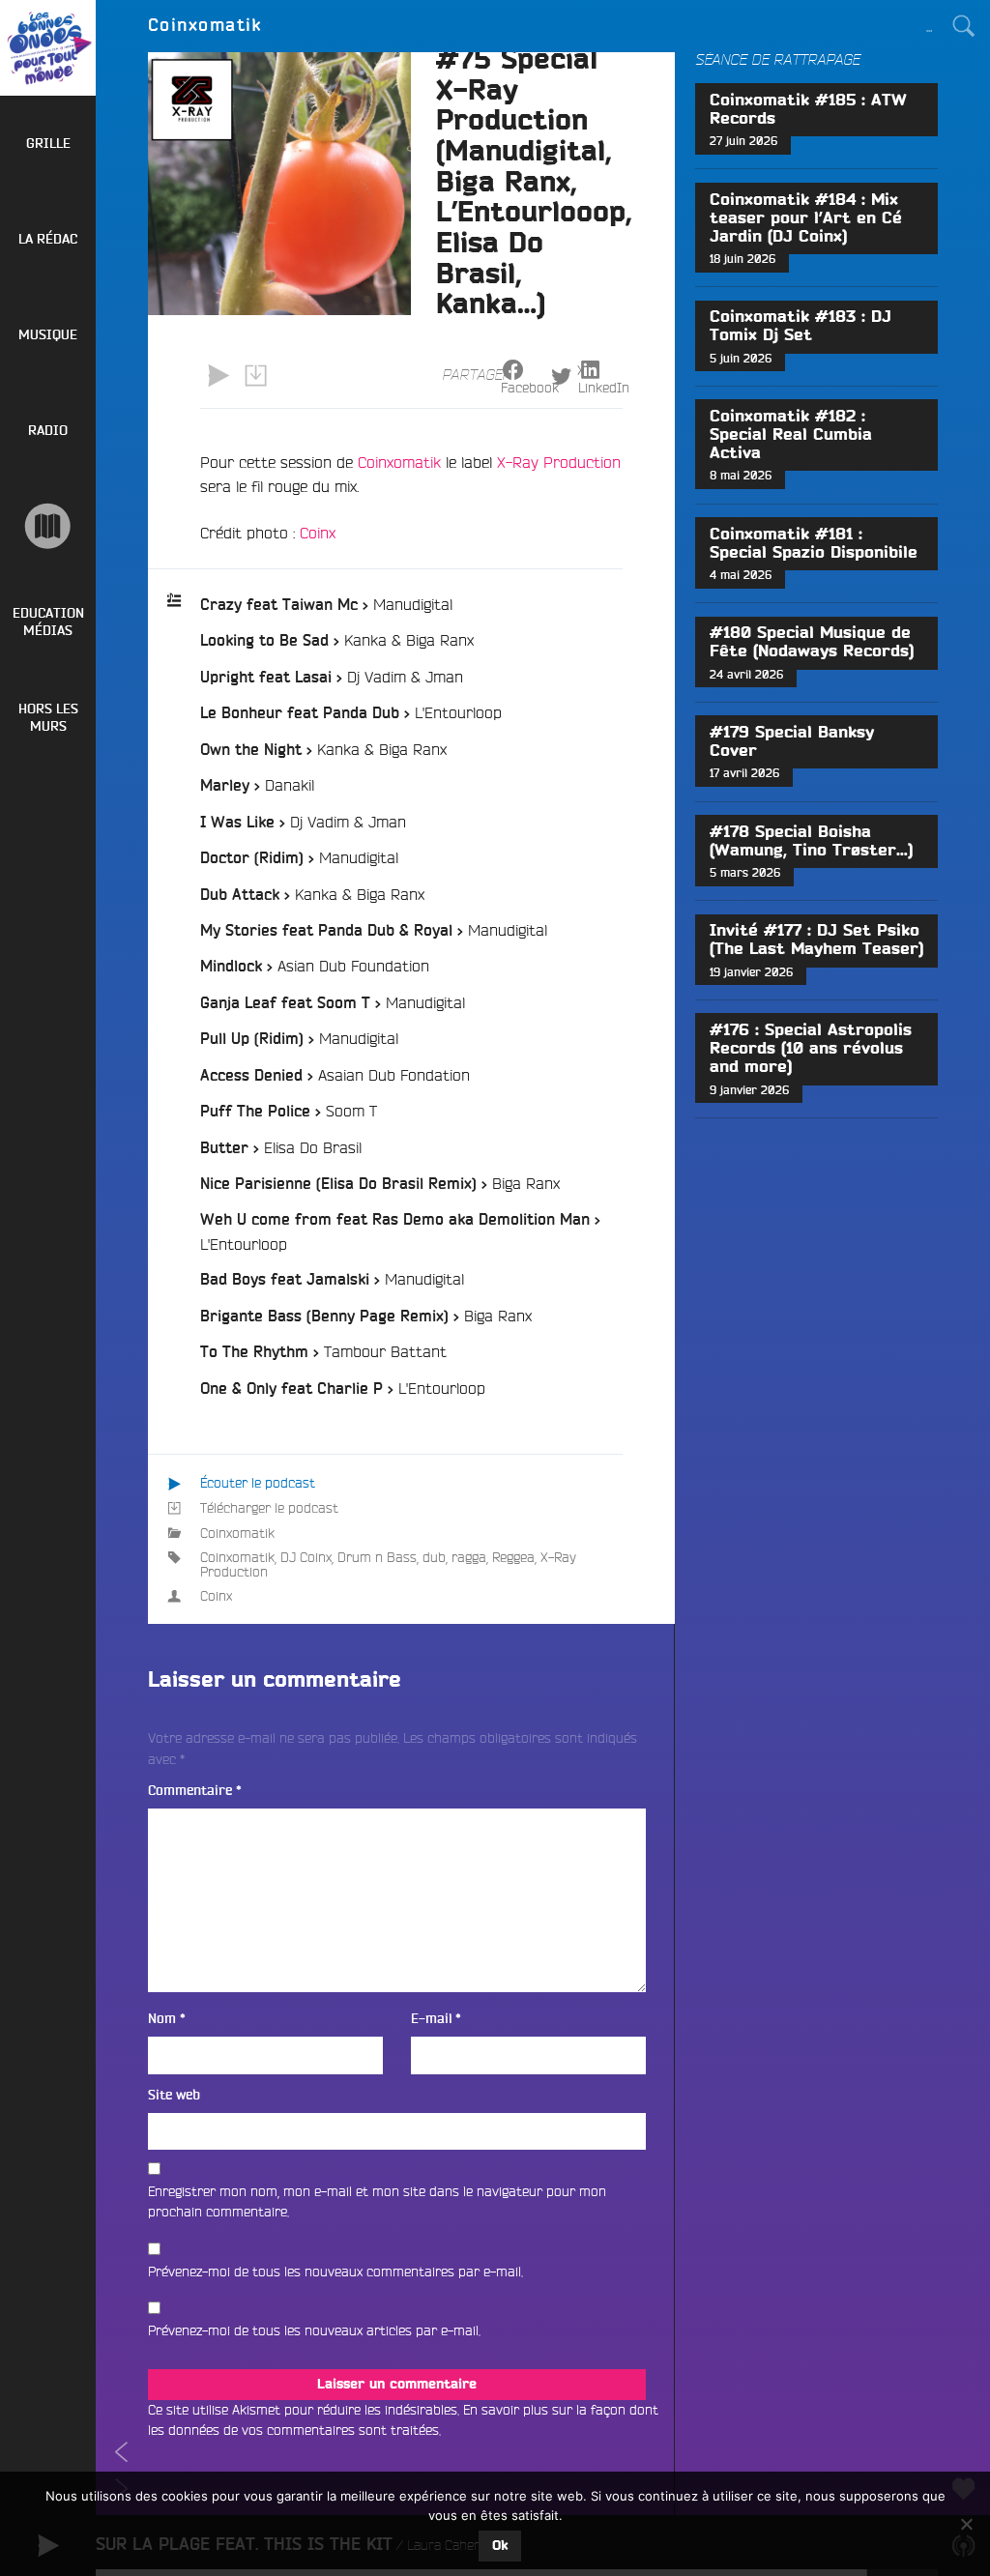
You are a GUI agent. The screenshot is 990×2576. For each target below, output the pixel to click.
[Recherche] (964, 26)
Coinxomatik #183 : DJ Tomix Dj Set (801, 326)
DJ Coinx (306, 1557)
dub (434, 1557)
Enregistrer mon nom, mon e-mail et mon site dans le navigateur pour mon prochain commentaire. (377, 2202)
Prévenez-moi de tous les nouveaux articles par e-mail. (314, 2330)
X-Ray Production (559, 462)
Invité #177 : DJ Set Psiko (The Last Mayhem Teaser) (816, 940)
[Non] (966, 2524)
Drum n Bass (377, 1557)
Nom (167, 2019)
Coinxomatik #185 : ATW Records (808, 110)
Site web (174, 2095)
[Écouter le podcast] (218, 376)
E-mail (436, 2019)
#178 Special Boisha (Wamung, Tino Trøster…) (811, 841)
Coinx (318, 533)
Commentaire (195, 1791)
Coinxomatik (399, 462)
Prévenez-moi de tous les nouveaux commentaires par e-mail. (335, 2272)
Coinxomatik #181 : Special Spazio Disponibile (814, 544)
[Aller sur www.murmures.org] (48, 526)
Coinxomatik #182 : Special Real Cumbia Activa (791, 435)
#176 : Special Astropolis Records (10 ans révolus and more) (811, 1049)
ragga (469, 1557)
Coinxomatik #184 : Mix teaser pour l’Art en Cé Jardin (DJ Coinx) (806, 218)
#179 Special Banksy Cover (792, 742)
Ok (500, 2546)
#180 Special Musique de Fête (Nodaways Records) (812, 642)
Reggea (513, 1557)
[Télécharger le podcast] (255, 376)
